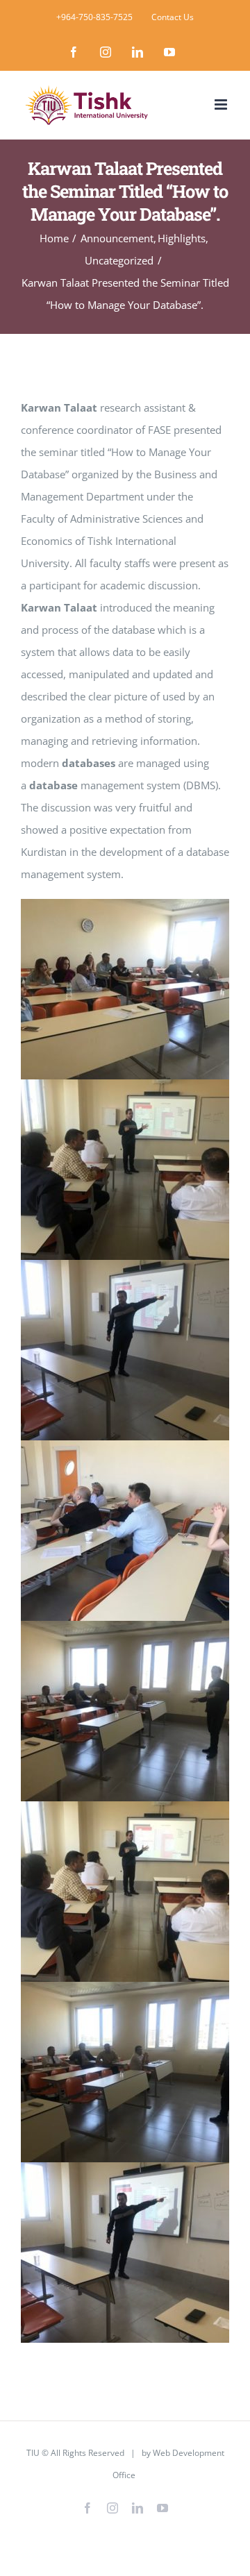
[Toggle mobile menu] (222, 104)
